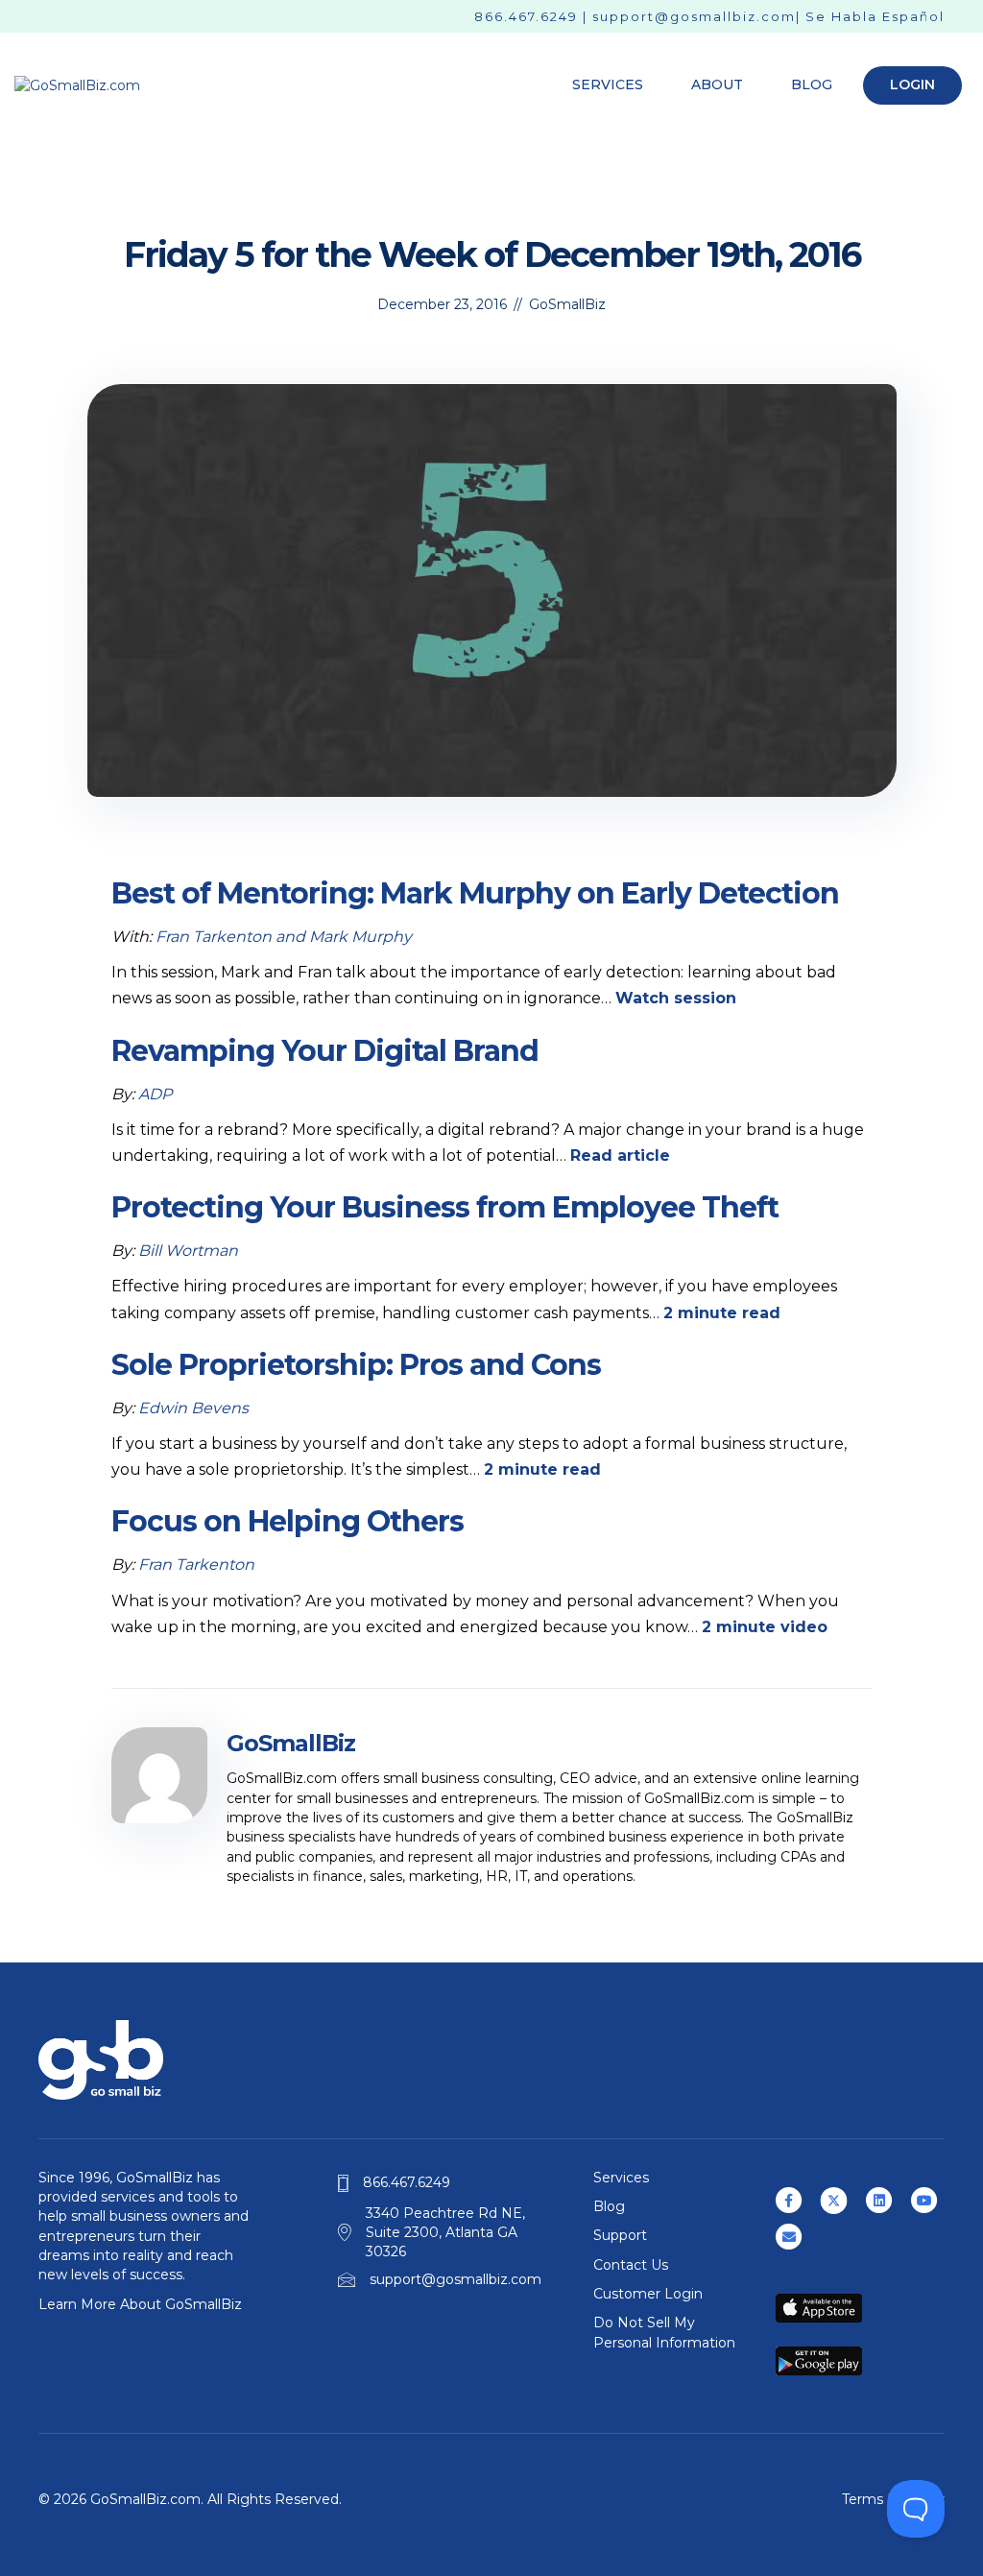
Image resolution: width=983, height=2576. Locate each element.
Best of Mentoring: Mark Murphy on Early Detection (475, 893)
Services (608, 84)
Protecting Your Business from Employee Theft (445, 1207)
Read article (620, 1156)
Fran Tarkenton (196, 1565)
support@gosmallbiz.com (694, 16)
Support (620, 2235)
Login (912, 84)
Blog (812, 84)
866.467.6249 (526, 16)
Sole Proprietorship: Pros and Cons (356, 1365)
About (717, 84)
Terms (863, 2499)
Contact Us (631, 2265)
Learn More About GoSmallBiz (140, 2304)
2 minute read (722, 1313)
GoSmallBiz (567, 304)
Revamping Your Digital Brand (325, 1051)
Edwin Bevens (193, 1408)
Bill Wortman (188, 1251)
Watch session (676, 998)
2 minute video (765, 1627)
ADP (155, 1094)
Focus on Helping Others (288, 1521)
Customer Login (648, 2294)
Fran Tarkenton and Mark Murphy (284, 937)
